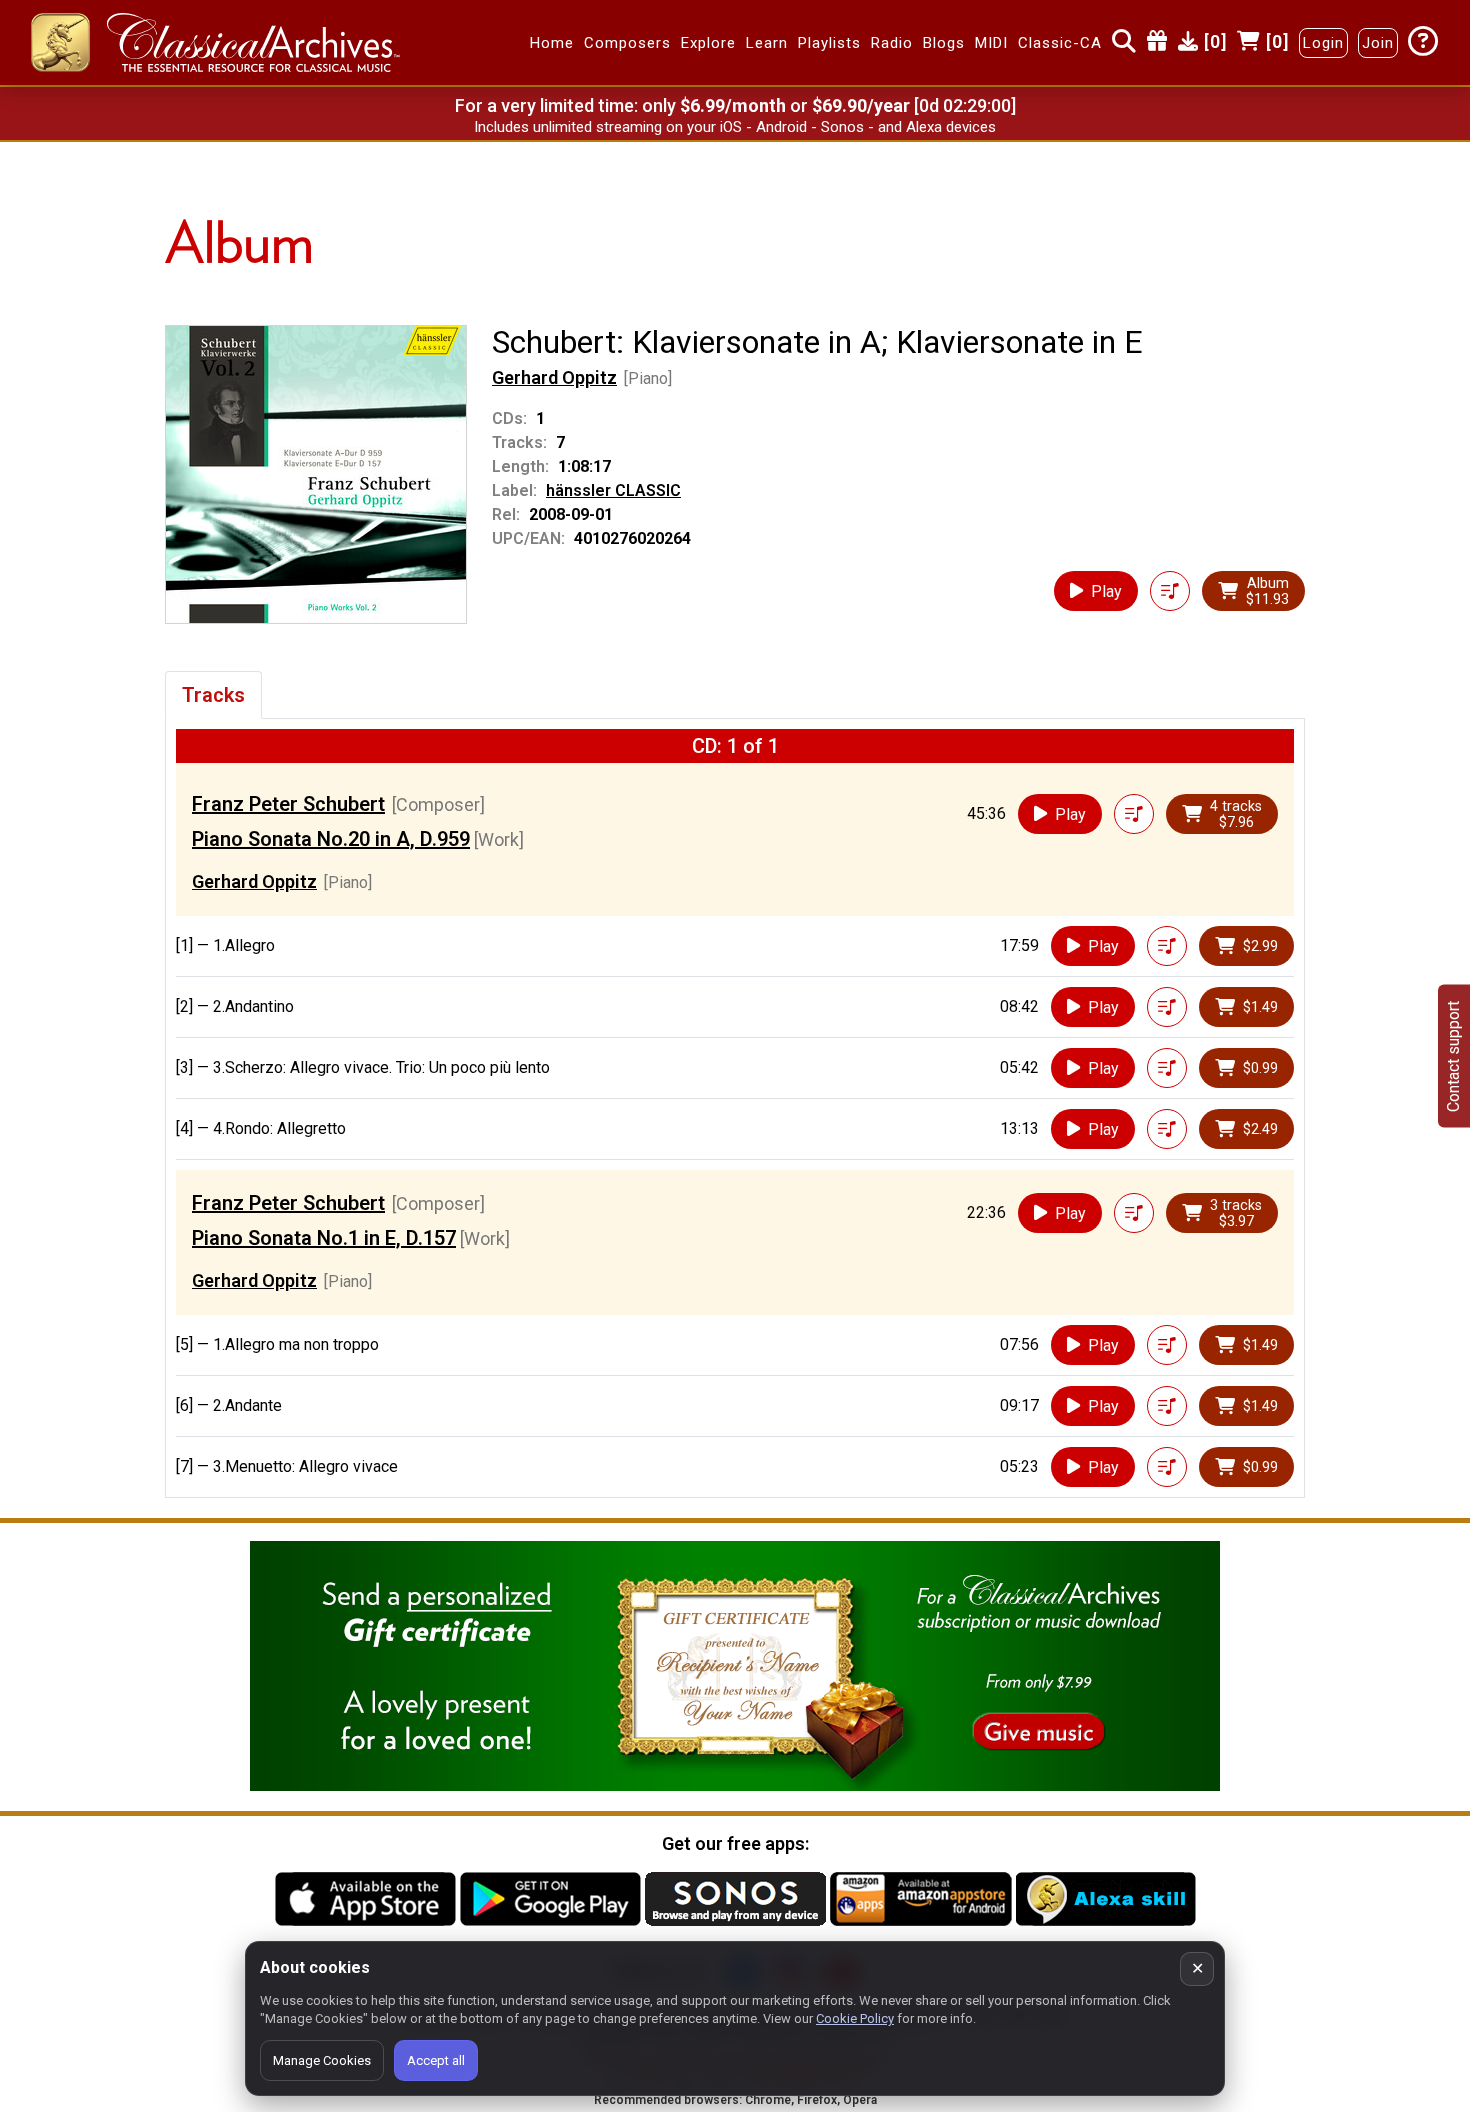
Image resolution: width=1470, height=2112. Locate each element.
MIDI (991, 43)
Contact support (1453, 1056)
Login (1323, 43)
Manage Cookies (322, 2060)
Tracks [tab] (213, 695)
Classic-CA (1060, 43)
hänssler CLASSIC (613, 490)
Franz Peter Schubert (288, 804)
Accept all (436, 2060)
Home (552, 43)
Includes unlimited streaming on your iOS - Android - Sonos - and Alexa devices (735, 127)
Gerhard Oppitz (554, 377)
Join (1378, 43)
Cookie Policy (855, 2018)
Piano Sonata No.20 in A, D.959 (331, 839)
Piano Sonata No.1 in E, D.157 (324, 1238)
